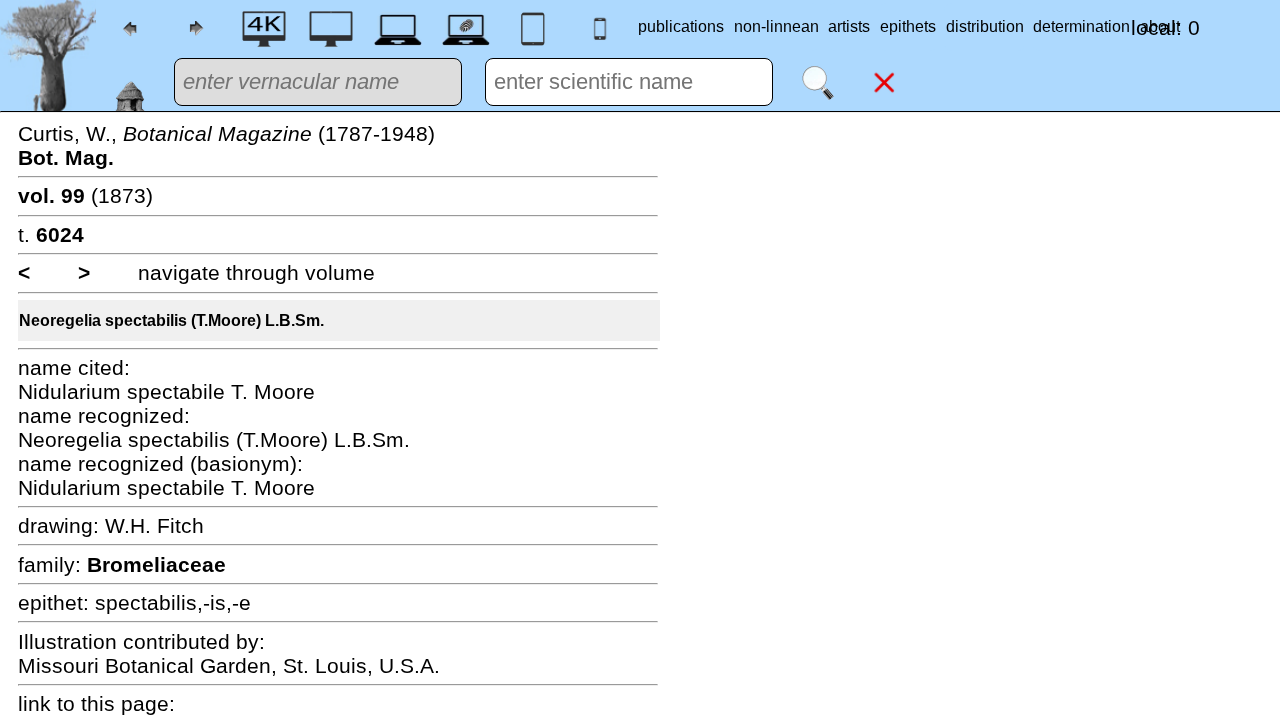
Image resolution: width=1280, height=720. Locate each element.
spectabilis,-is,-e (173, 602)
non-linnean (776, 26)
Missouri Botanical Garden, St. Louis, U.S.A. (229, 665)
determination (1081, 26)
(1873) (85, 195)
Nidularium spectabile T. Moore (166, 391)
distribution (985, 26)
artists (849, 26)
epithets (908, 26)
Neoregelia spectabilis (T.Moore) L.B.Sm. (171, 320)
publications (681, 26)
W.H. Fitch (154, 525)
